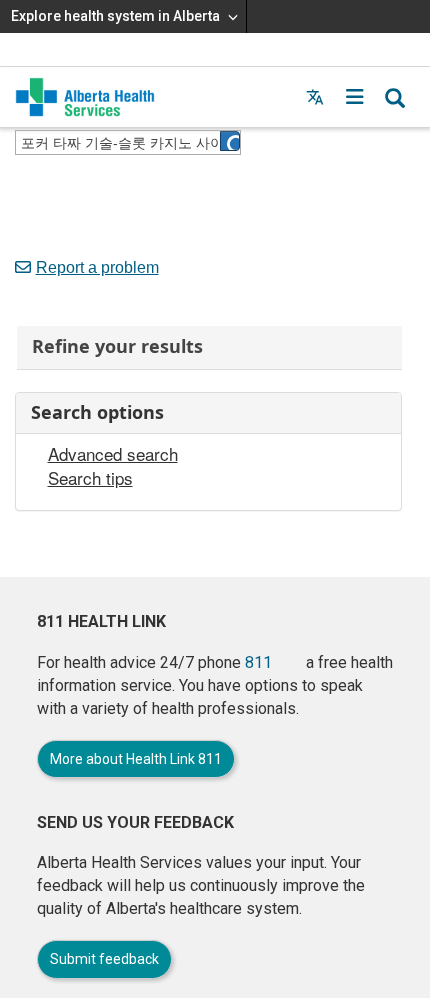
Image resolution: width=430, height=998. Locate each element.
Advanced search (113, 454)
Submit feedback (104, 959)
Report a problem (97, 267)
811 (258, 662)
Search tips (90, 478)
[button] (355, 97)
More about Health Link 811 (136, 759)
